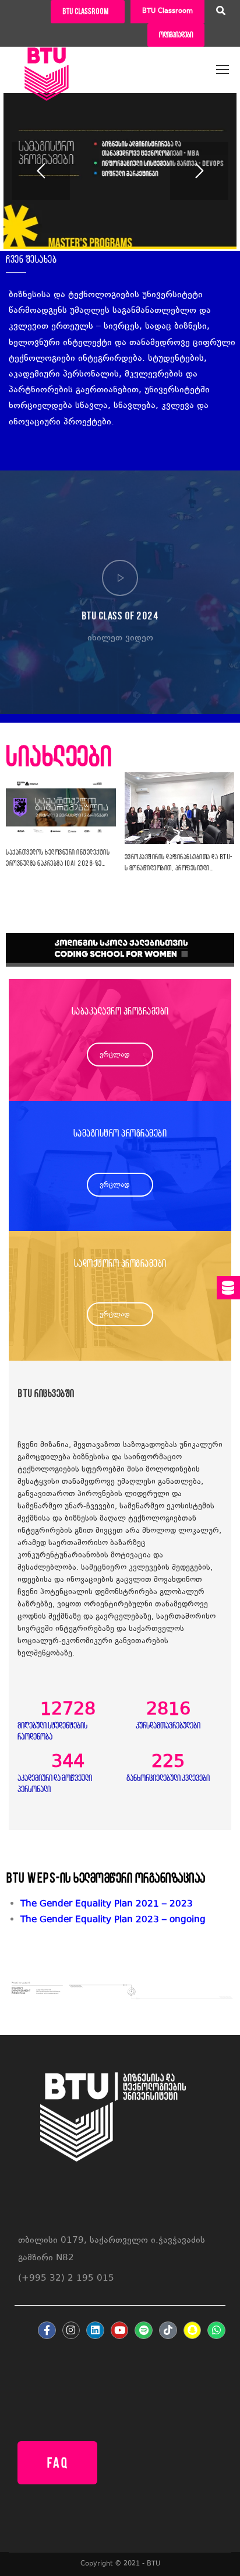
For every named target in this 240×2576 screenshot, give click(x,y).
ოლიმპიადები (176, 35)
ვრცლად (115, 1055)
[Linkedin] (95, 2331)
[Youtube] (120, 2331)
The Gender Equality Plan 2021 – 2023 (107, 1904)
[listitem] (127, 1920)
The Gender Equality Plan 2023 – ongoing (113, 1920)
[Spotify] (144, 2331)
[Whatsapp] (216, 2331)
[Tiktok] (168, 2331)
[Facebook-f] (47, 2331)
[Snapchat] (193, 2331)
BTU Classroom (167, 11)
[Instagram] (71, 2331)
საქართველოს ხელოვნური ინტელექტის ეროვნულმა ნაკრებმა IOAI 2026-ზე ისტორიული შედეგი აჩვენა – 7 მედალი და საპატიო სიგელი (58, 859)
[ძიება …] (221, 12)
